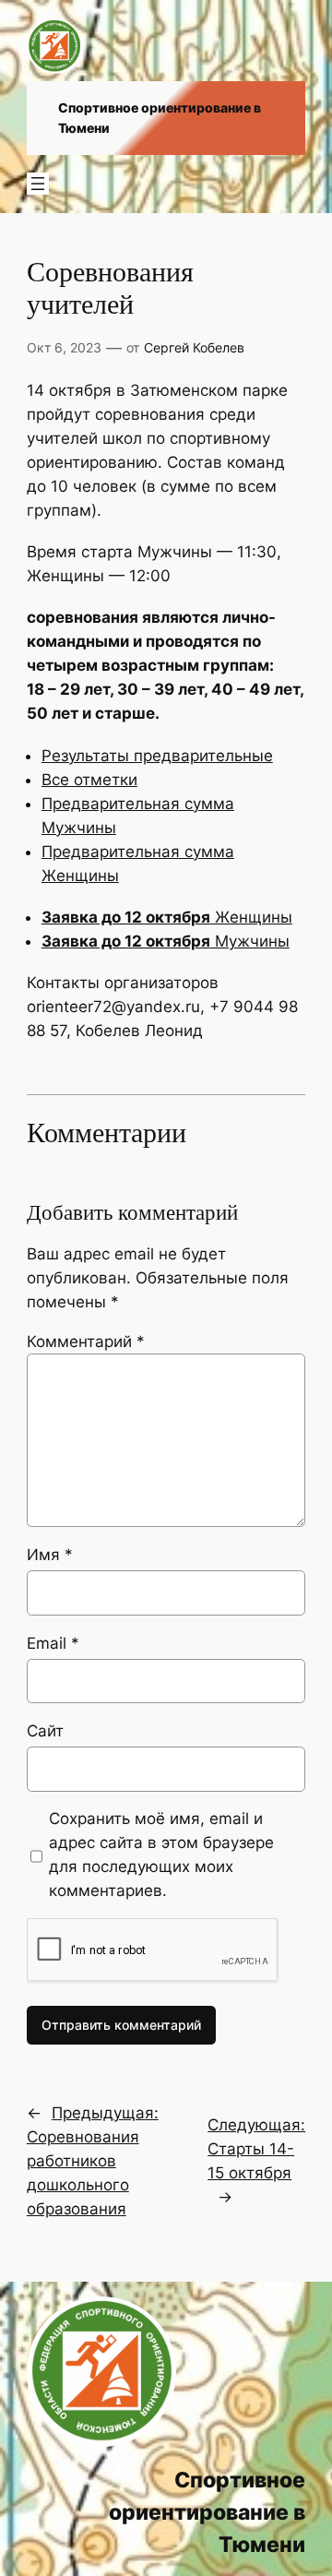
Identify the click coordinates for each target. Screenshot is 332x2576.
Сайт (45, 1731)
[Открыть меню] (38, 184)
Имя (50, 1555)
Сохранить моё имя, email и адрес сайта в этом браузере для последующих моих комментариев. (161, 1854)
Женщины (167, 917)
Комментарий (86, 1342)
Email (53, 1643)
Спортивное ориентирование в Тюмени (207, 2512)
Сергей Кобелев (194, 347)
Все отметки (89, 780)
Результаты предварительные (157, 756)
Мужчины (166, 941)
